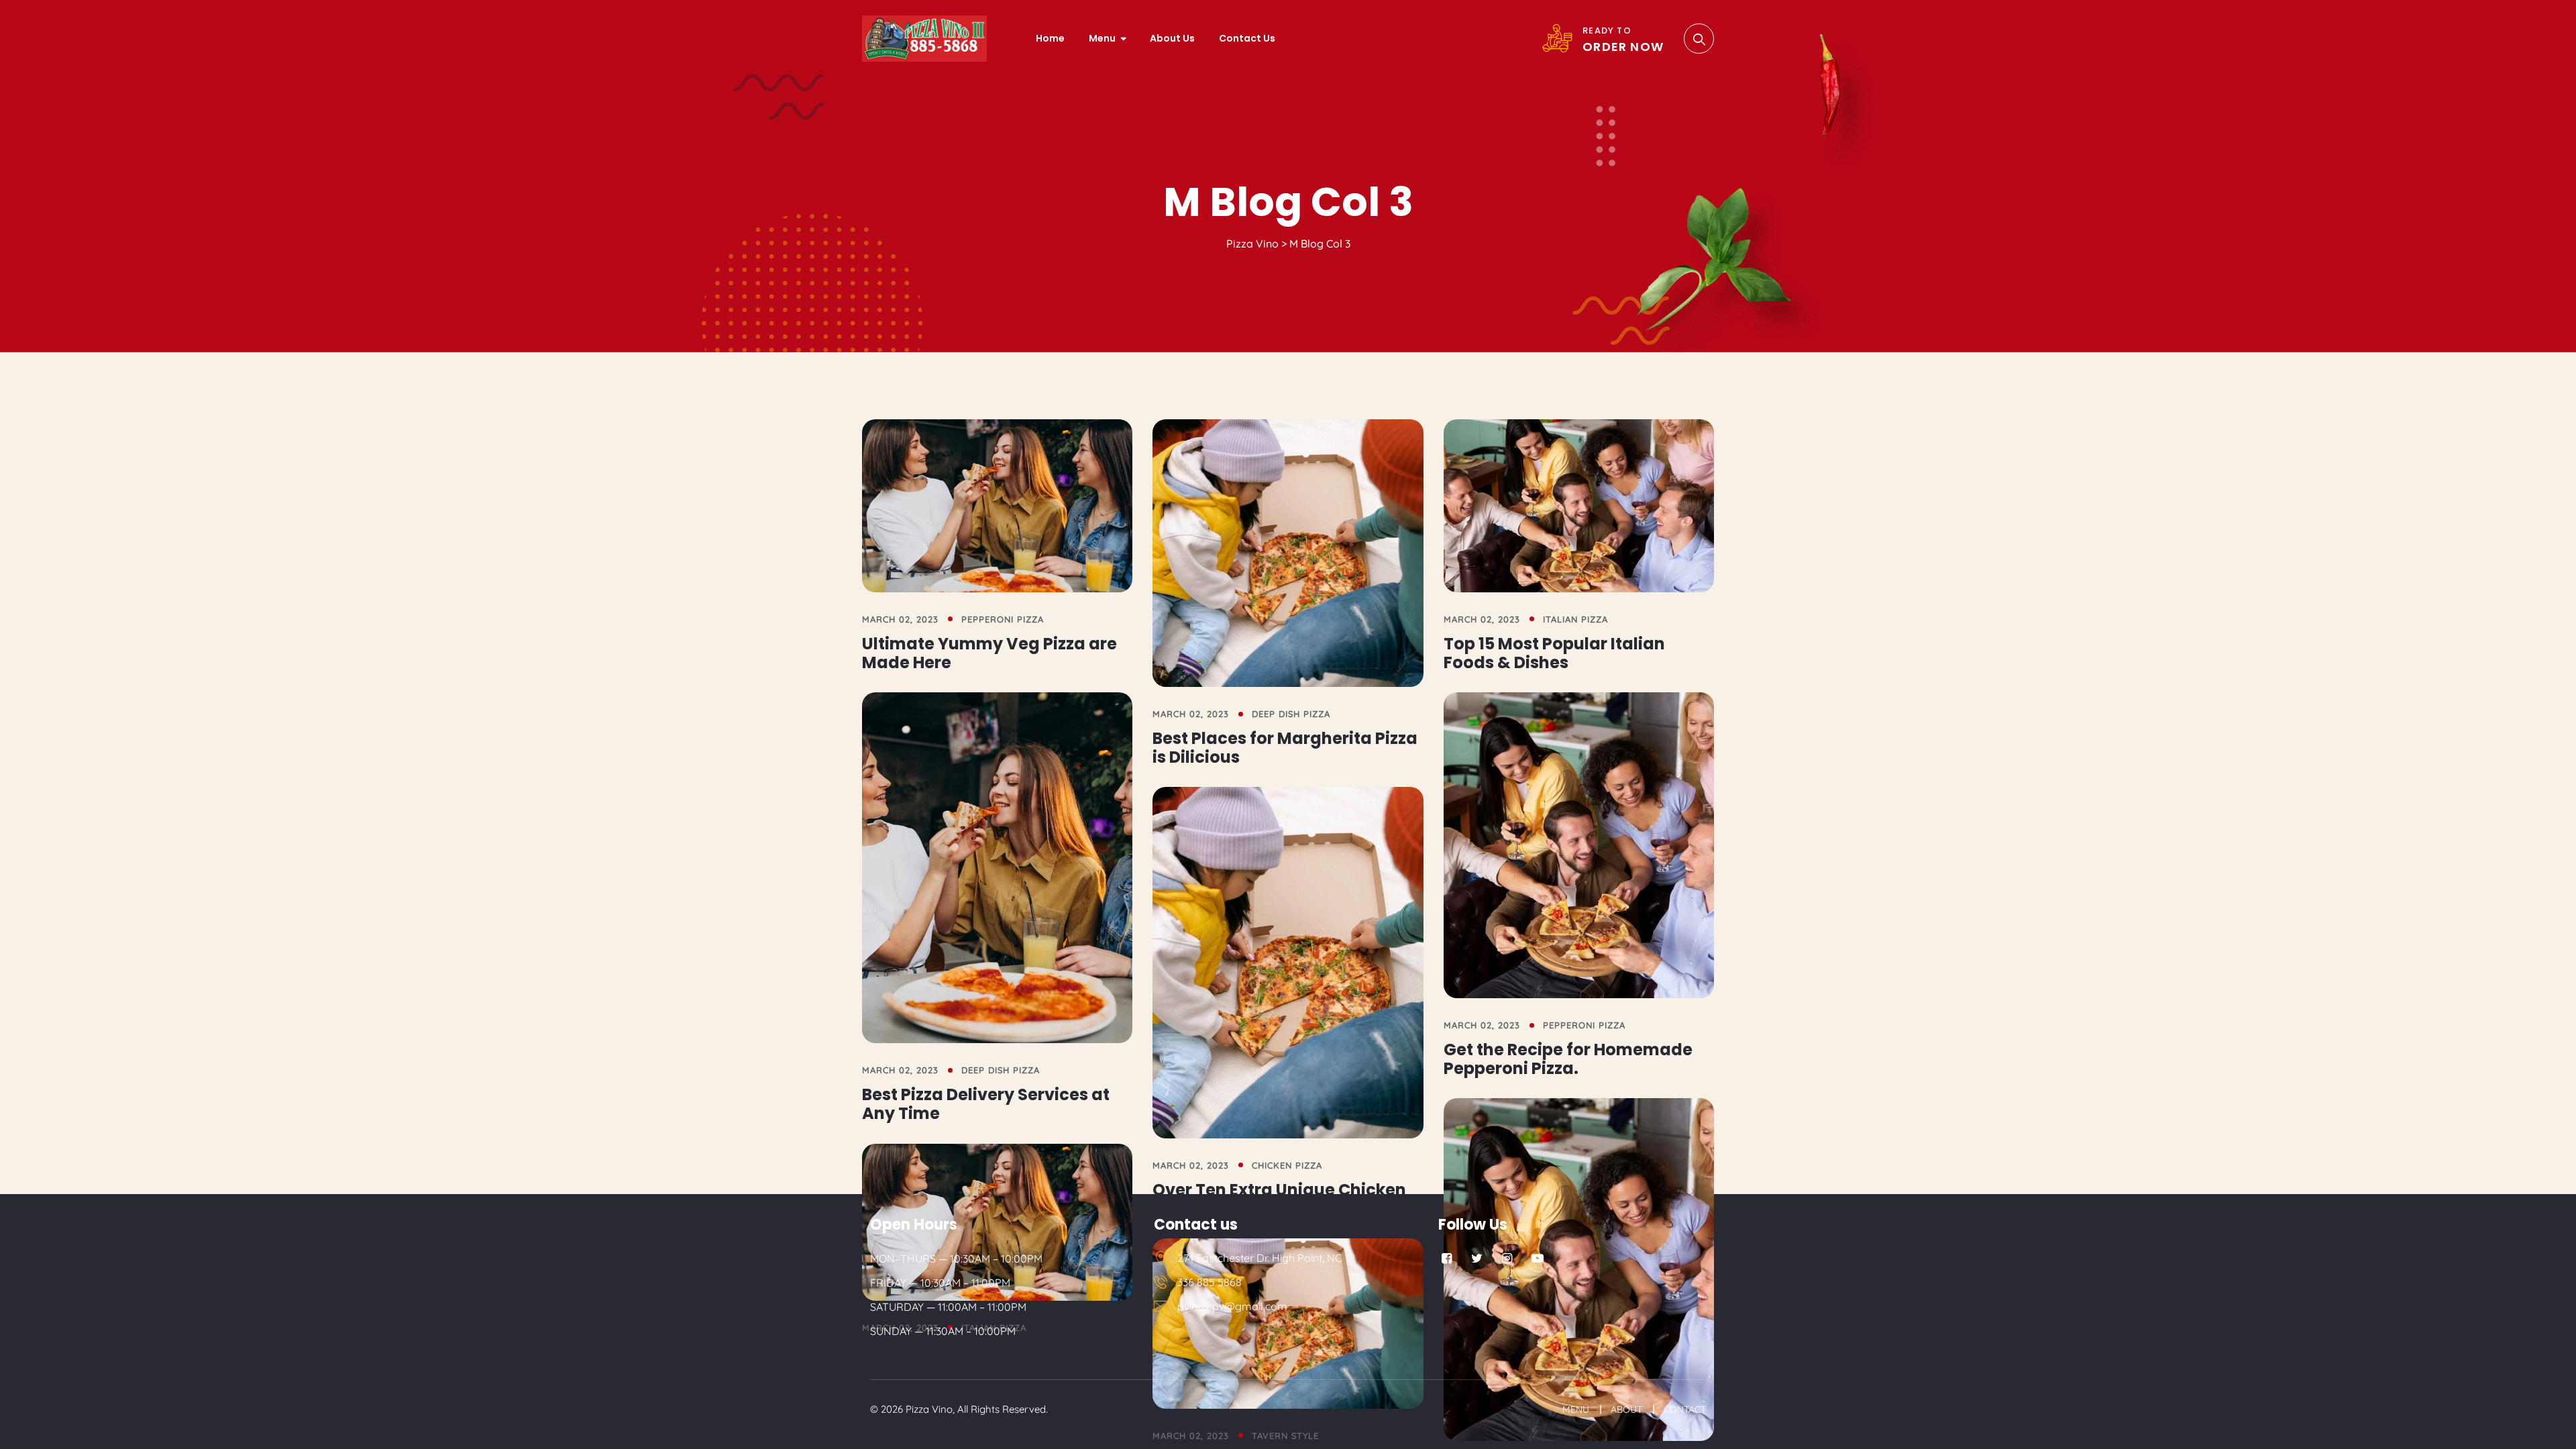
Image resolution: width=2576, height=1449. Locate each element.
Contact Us (1247, 38)
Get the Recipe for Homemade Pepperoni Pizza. (1568, 1059)
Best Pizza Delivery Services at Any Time (986, 1104)
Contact (1685, 1409)
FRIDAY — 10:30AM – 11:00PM (940, 1283)
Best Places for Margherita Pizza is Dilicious (1285, 748)
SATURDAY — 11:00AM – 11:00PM (948, 1307)
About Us (1172, 38)
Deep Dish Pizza (1291, 714)
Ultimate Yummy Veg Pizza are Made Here (989, 653)
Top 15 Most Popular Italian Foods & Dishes (1554, 653)
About (1626, 1409)
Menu (1102, 38)
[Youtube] (1537, 1258)
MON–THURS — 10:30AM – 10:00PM (956, 1258)
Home (1050, 38)
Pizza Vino (929, 1409)
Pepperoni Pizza (1003, 619)
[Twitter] (1477, 1258)
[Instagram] (1507, 1258)
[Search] (1699, 39)
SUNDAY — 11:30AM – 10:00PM (943, 1331)
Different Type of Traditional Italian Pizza (980, 1361)
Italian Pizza (1575, 619)
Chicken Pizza (1287, 1165)
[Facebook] (1447, 1258)
